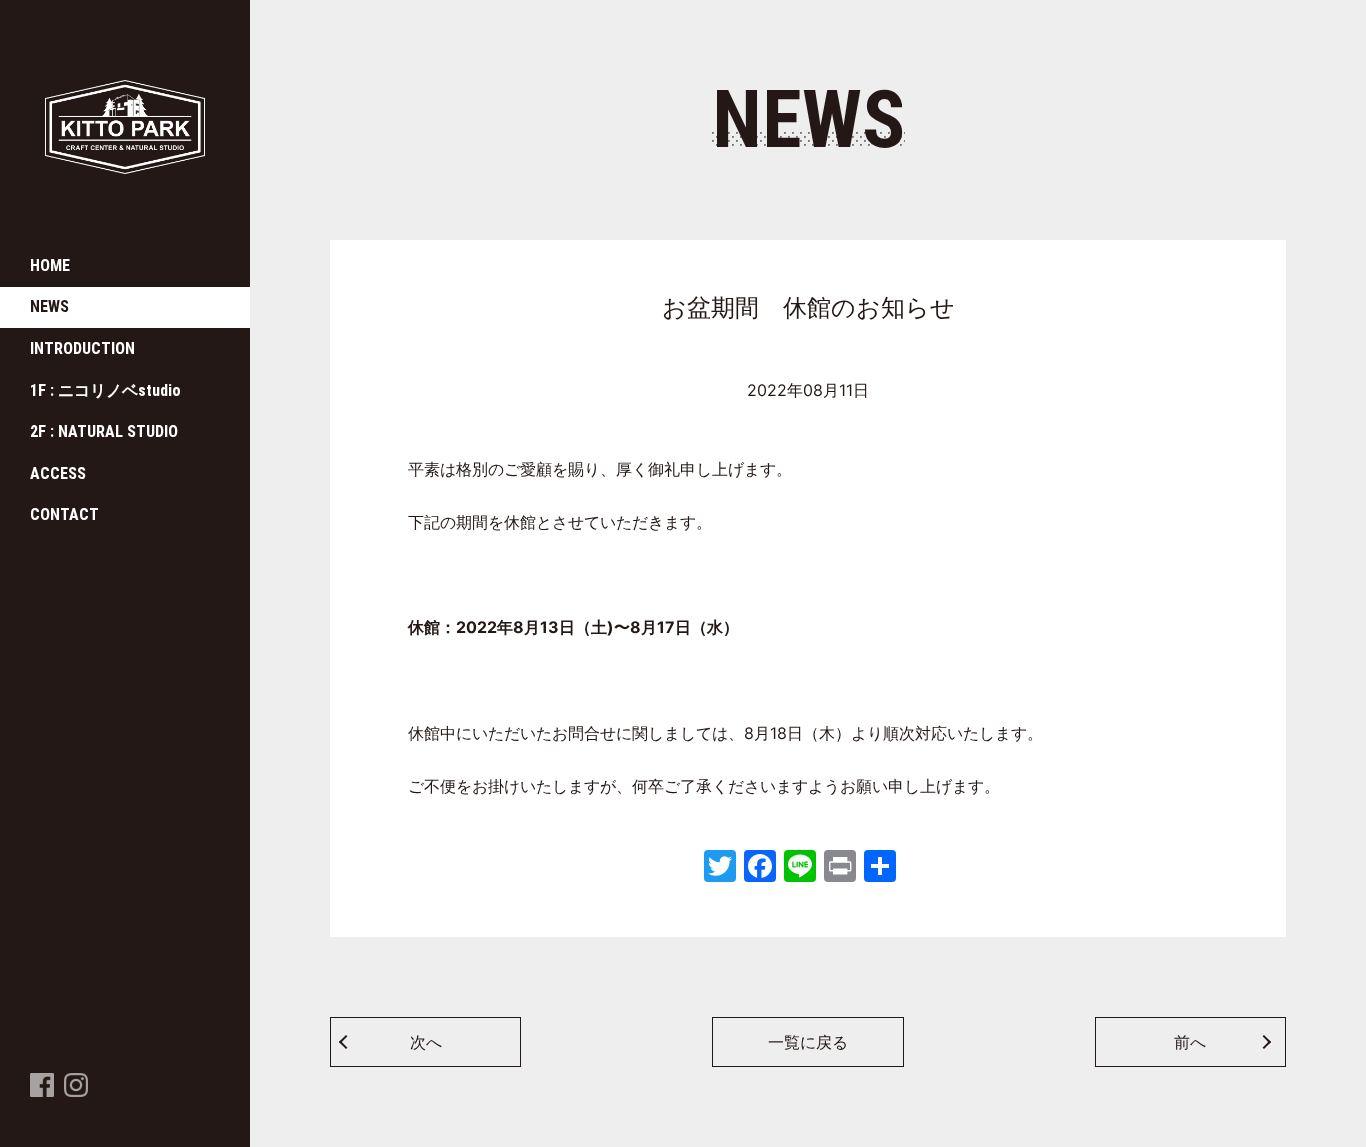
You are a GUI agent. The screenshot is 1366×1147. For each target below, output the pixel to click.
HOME (50, 265)
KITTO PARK (90, 175)
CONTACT (64, 514)
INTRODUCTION (82, 348)
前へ (1190, 1042)
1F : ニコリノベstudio (105, 390)
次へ (426, 1042)
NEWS (49, 306)
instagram (76, 1096)
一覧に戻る (808, 1042)
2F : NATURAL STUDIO (104, 431)
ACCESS (58, 473)
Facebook (42, 1096)
